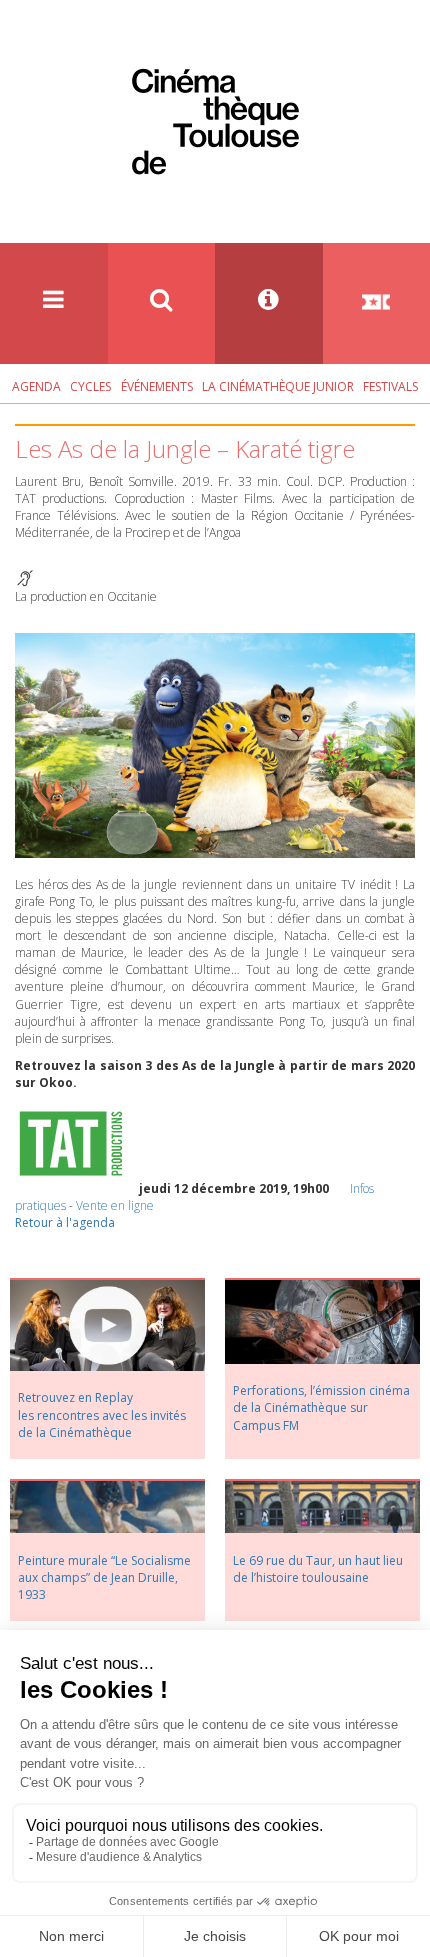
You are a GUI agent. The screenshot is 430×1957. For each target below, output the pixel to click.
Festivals (390, 386)
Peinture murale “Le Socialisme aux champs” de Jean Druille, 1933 (104, 1577)
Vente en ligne (115, 1205)
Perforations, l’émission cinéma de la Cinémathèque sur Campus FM (321, 1407)
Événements (157, 386)
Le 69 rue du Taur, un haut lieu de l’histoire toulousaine (318, 1569)
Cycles (90, 386)
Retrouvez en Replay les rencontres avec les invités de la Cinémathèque (102, 1414)
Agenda (36, 386)
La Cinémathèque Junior (278, 386)
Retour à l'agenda (65, 1222)
